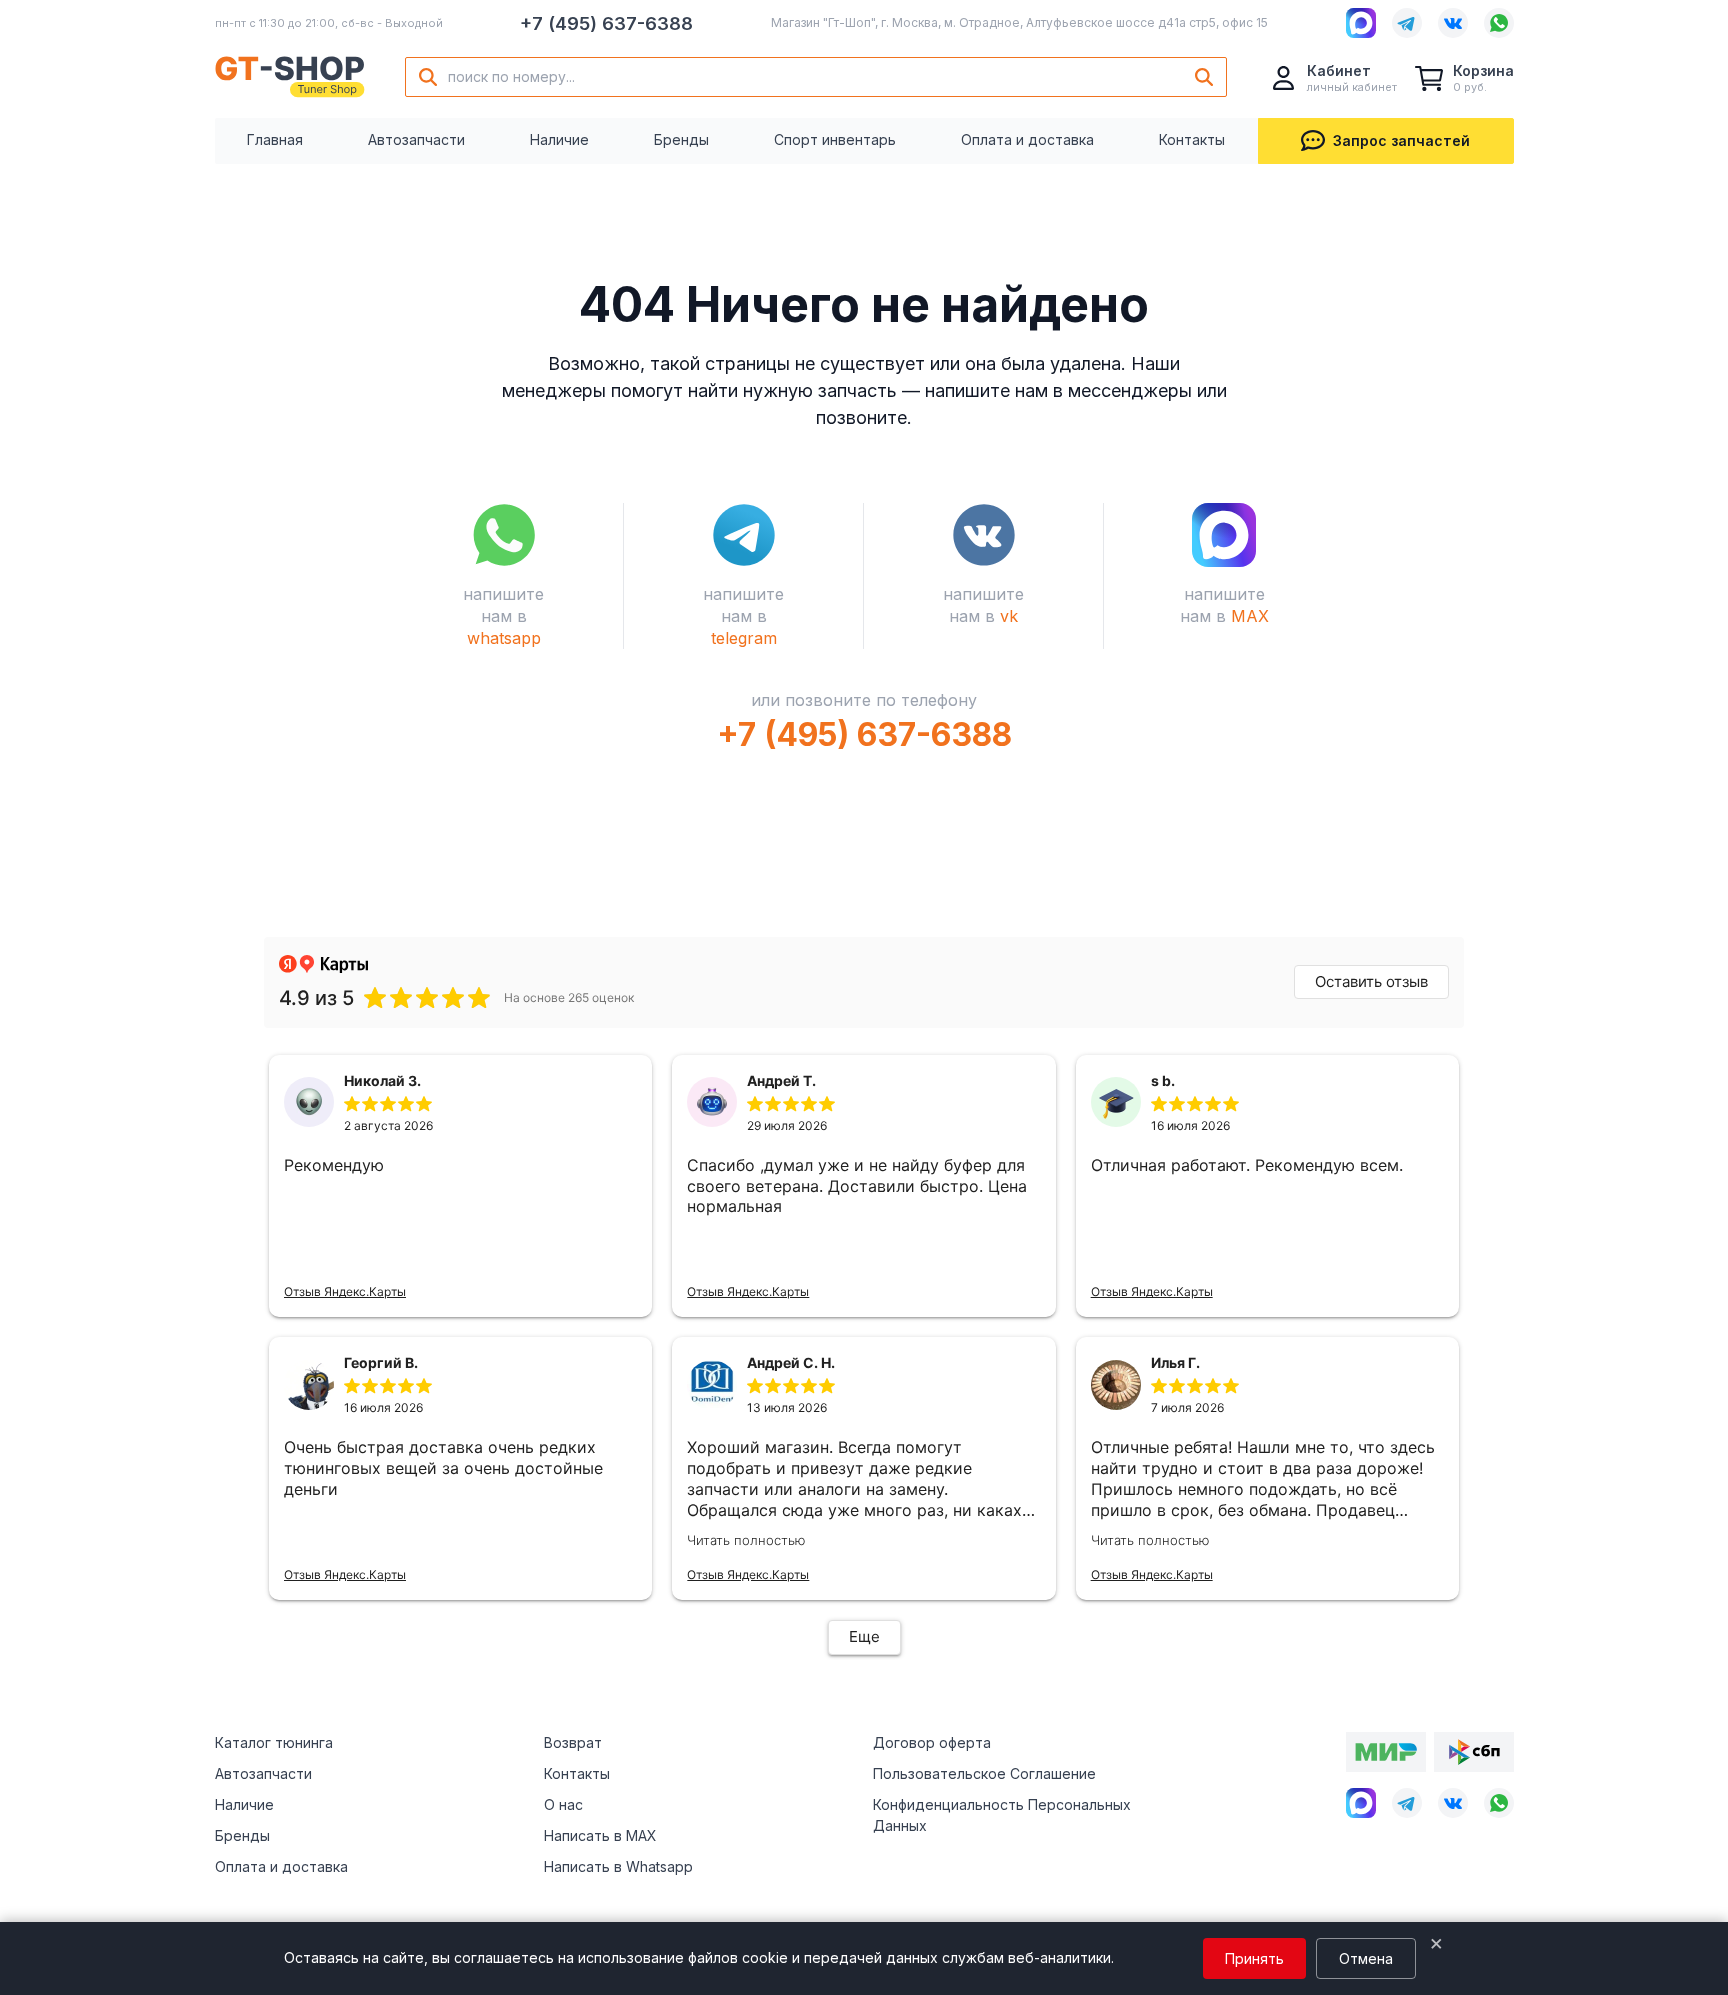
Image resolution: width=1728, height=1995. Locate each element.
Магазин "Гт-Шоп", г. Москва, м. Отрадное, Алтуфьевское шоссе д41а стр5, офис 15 (1019, 22)
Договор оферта (932, 1742)
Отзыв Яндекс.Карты (345, 1291)
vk (1009, 616)
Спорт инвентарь (835, 139)
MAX (1250, 616)
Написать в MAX (600, 1835)
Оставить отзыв (1371, 981)
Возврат (573, 1742)
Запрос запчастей (1401, 140)
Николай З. (382, 1080)
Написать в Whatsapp (618, 1866)
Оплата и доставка (1027, 139)
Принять (1254, 1958)
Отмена (1366, 1958)
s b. (1163, 1080)
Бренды (681, 139)
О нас (563, 1804)
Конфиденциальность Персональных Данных (1002, 1815)
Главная (275, 139)
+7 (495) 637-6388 (606, 23)
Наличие (559, 139)
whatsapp (504, 638)
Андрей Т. (781, 1080)
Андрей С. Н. (791, 1362)
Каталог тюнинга (274, 1742)
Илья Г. (1175, 1362)
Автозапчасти (416, 139)
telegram (744, 638)
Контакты (1192, 139)
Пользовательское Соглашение (984, 1773)
